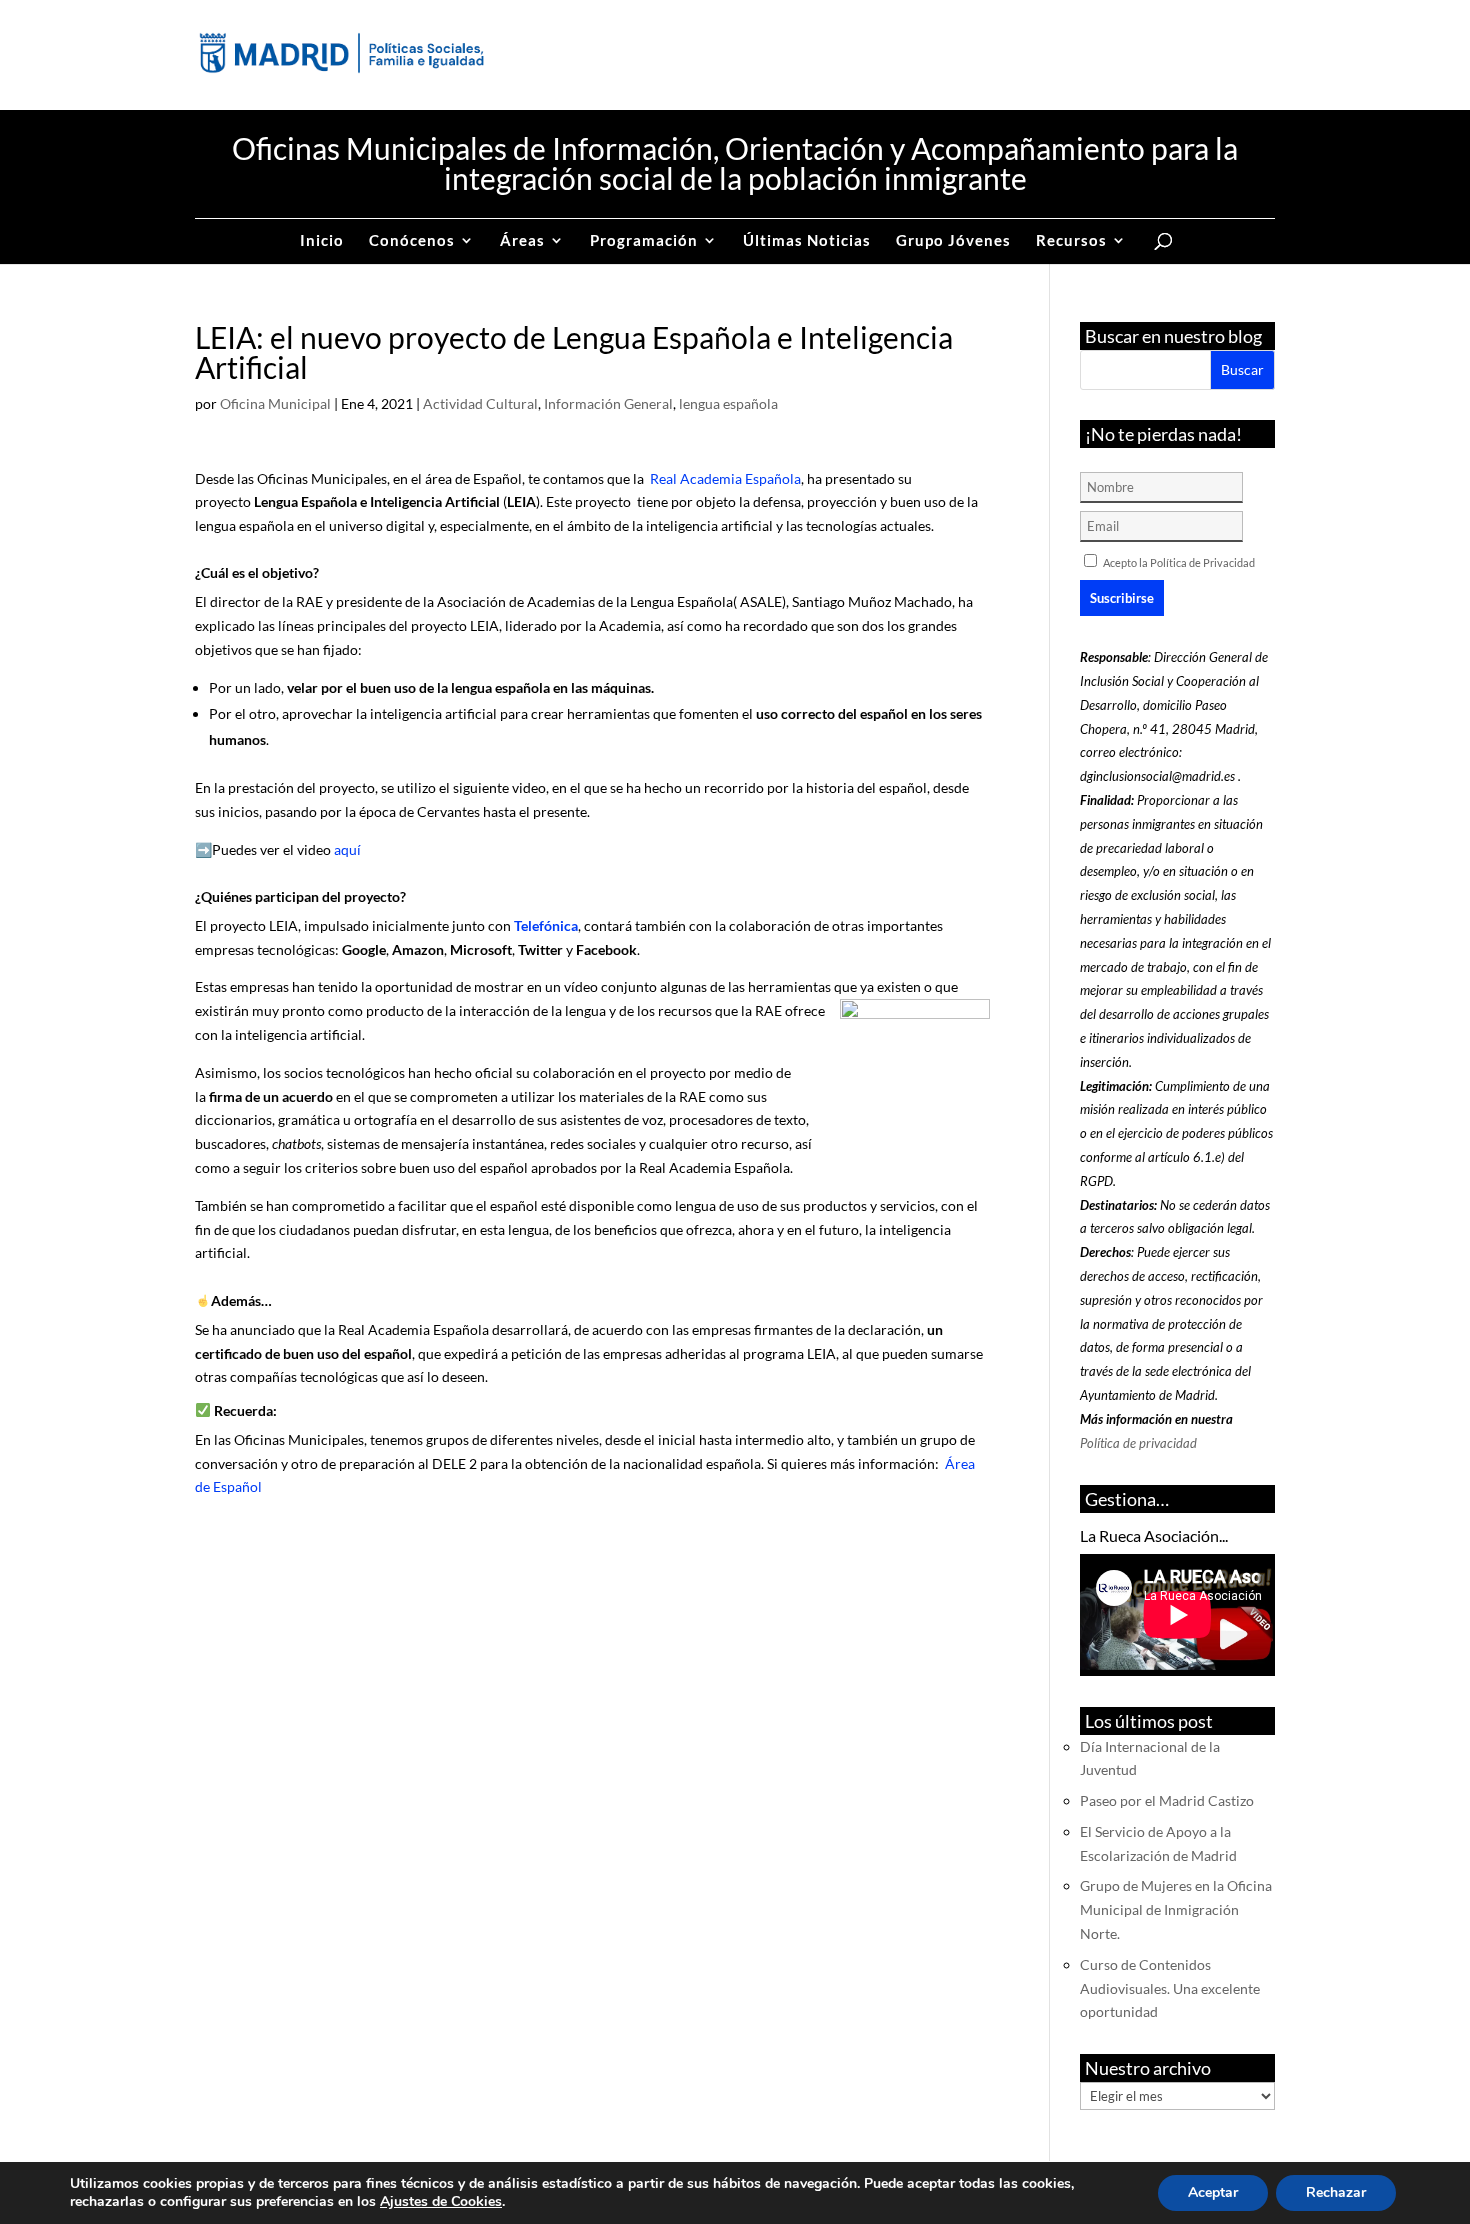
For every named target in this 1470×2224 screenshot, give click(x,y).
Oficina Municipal (275, 403)
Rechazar (1336, 2192)
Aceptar (1213, 2192)
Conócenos (412, 241)
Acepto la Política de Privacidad (1179, 562)
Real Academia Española (724, 478)
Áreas (522, 241)
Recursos (1071, 241)
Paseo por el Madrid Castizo (1167, 1800)
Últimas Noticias (807, 241)
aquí (347, 849)
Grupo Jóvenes (953, 241)
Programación (644, 241)
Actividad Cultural (480, 403)
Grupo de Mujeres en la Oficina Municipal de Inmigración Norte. (1176, 1909)
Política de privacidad (1138, 1443)
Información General (608, 403)
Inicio (322, 241)
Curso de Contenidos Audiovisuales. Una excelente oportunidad (1170, 1988)
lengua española (728, 403)
